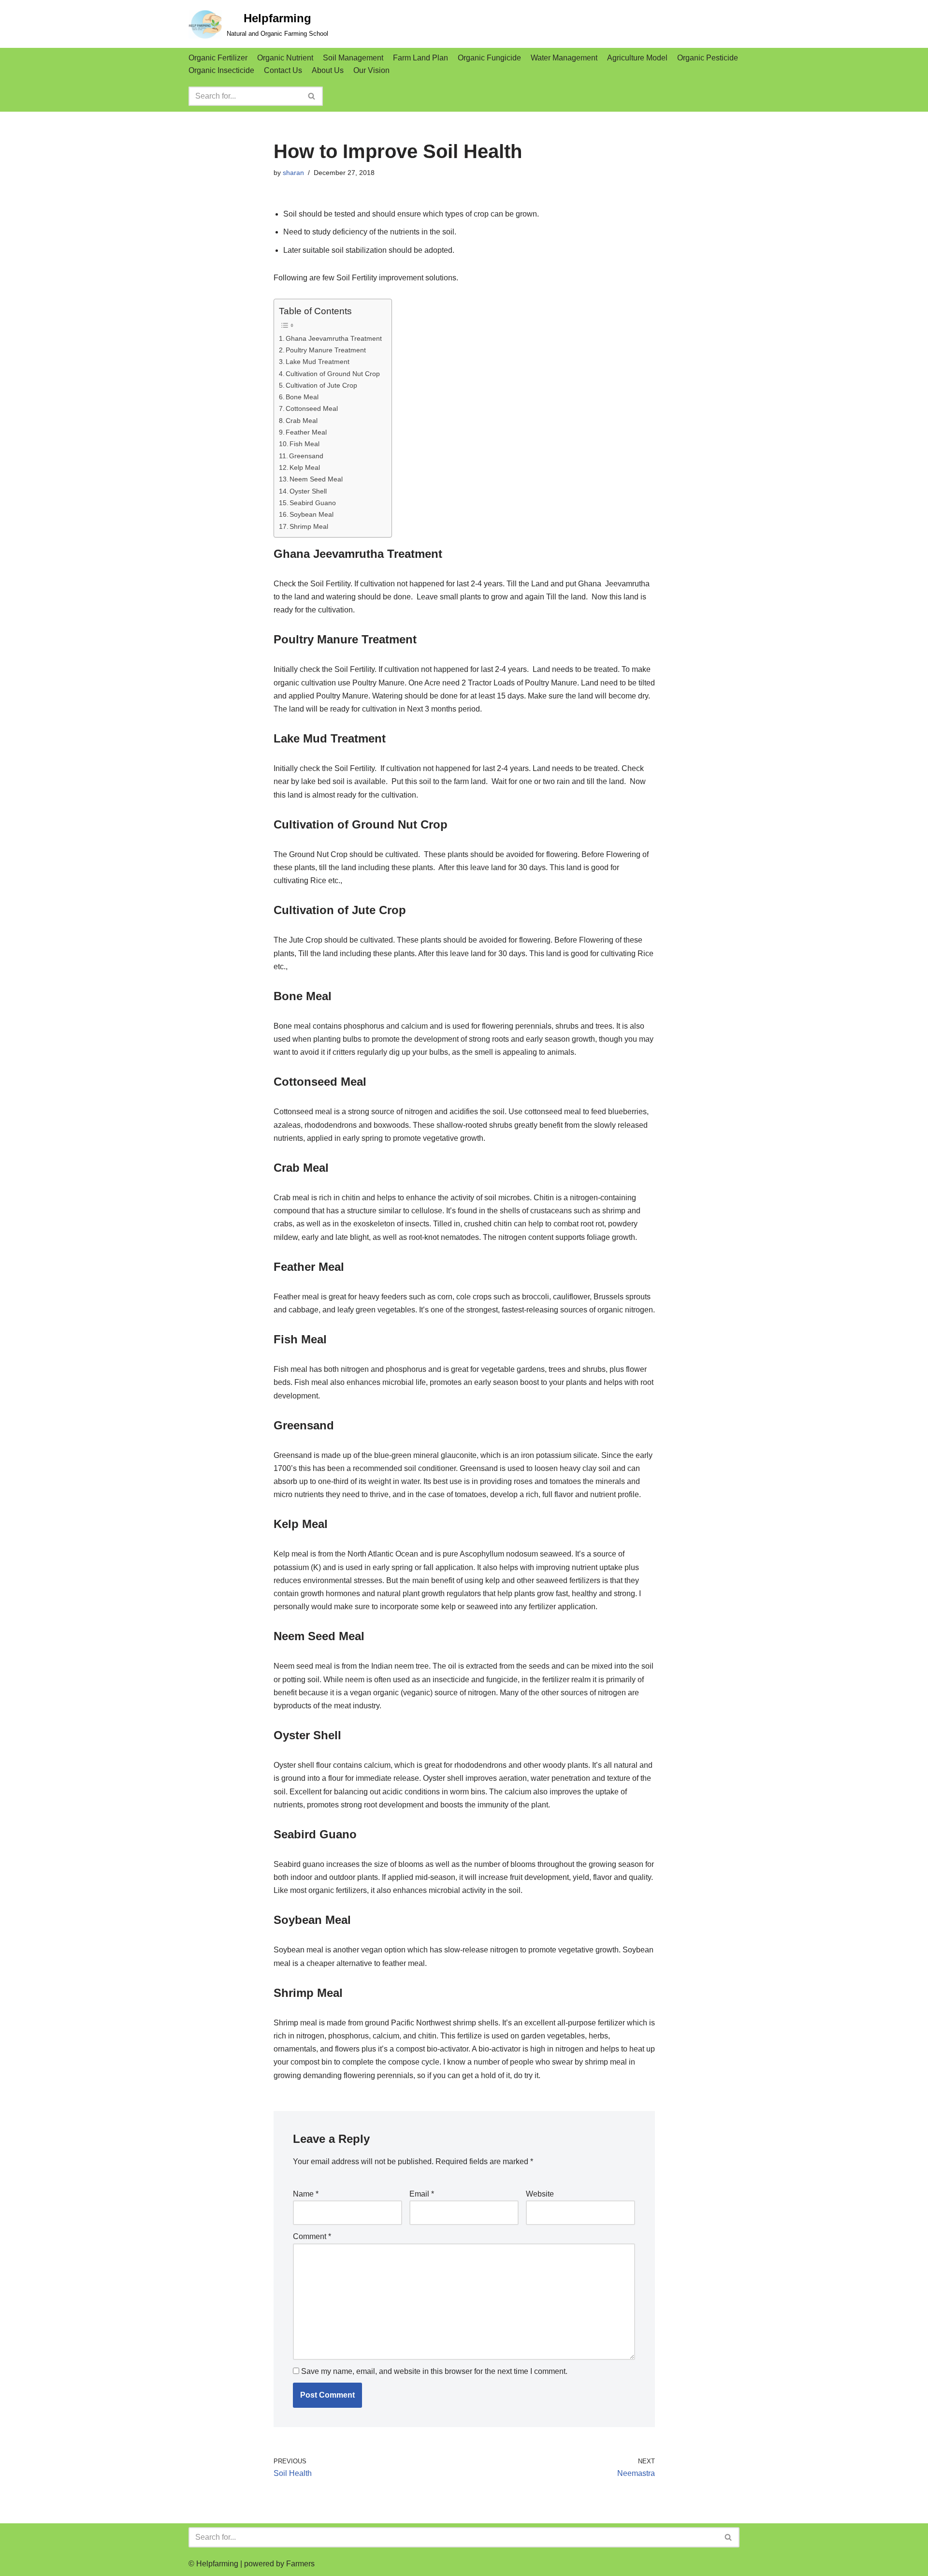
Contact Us (283, 70)
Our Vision (371, 70)
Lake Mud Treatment (318, 362)
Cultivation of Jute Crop (321, 385)
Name (306, 2194)
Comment (312, 2236)
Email (422, 2194)
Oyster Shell (308, 491)
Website (540, 2194)
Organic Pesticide (708, 58)
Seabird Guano (313, 503)
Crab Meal (302, 421)
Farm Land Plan (420, 58)
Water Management (564, 58)
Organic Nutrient (285, 58)
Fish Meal (304, 444)
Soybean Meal (312, 514)
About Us (328, 70)
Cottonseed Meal (312, 408)
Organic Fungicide (489, 58)
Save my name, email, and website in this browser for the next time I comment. (434, 2371)
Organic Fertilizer (218, 58)
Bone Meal (302, 397)
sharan (293, 173)
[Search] (312, 96)
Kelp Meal (305, 467)
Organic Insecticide (221, 70)
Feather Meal (306, 432)
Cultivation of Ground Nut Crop (333, 374)
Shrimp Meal (309, 526)
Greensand (306, 456)
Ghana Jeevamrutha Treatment (334, 338)
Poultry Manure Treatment (326, 350)
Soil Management (353, 58)
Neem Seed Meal (316, 479)
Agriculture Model (637, 58)
